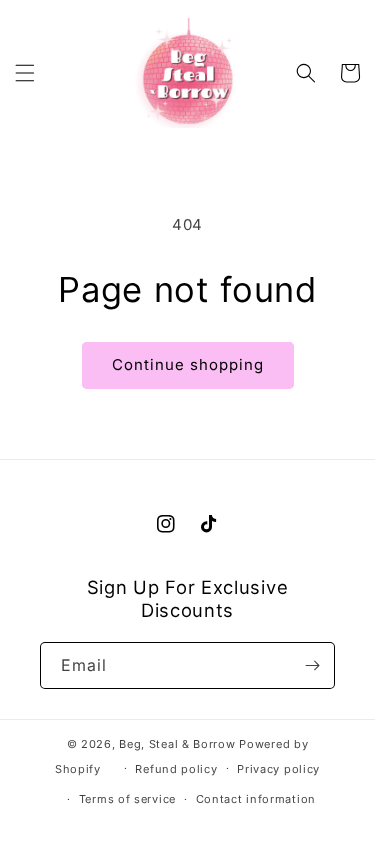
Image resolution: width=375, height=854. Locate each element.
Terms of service (127, 799)
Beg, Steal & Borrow (177, 744)
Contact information (256, 799)
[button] (25, 73)
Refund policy (176, 769)
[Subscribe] (312, 665)
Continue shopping (188, 364)
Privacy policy (278, 769)
